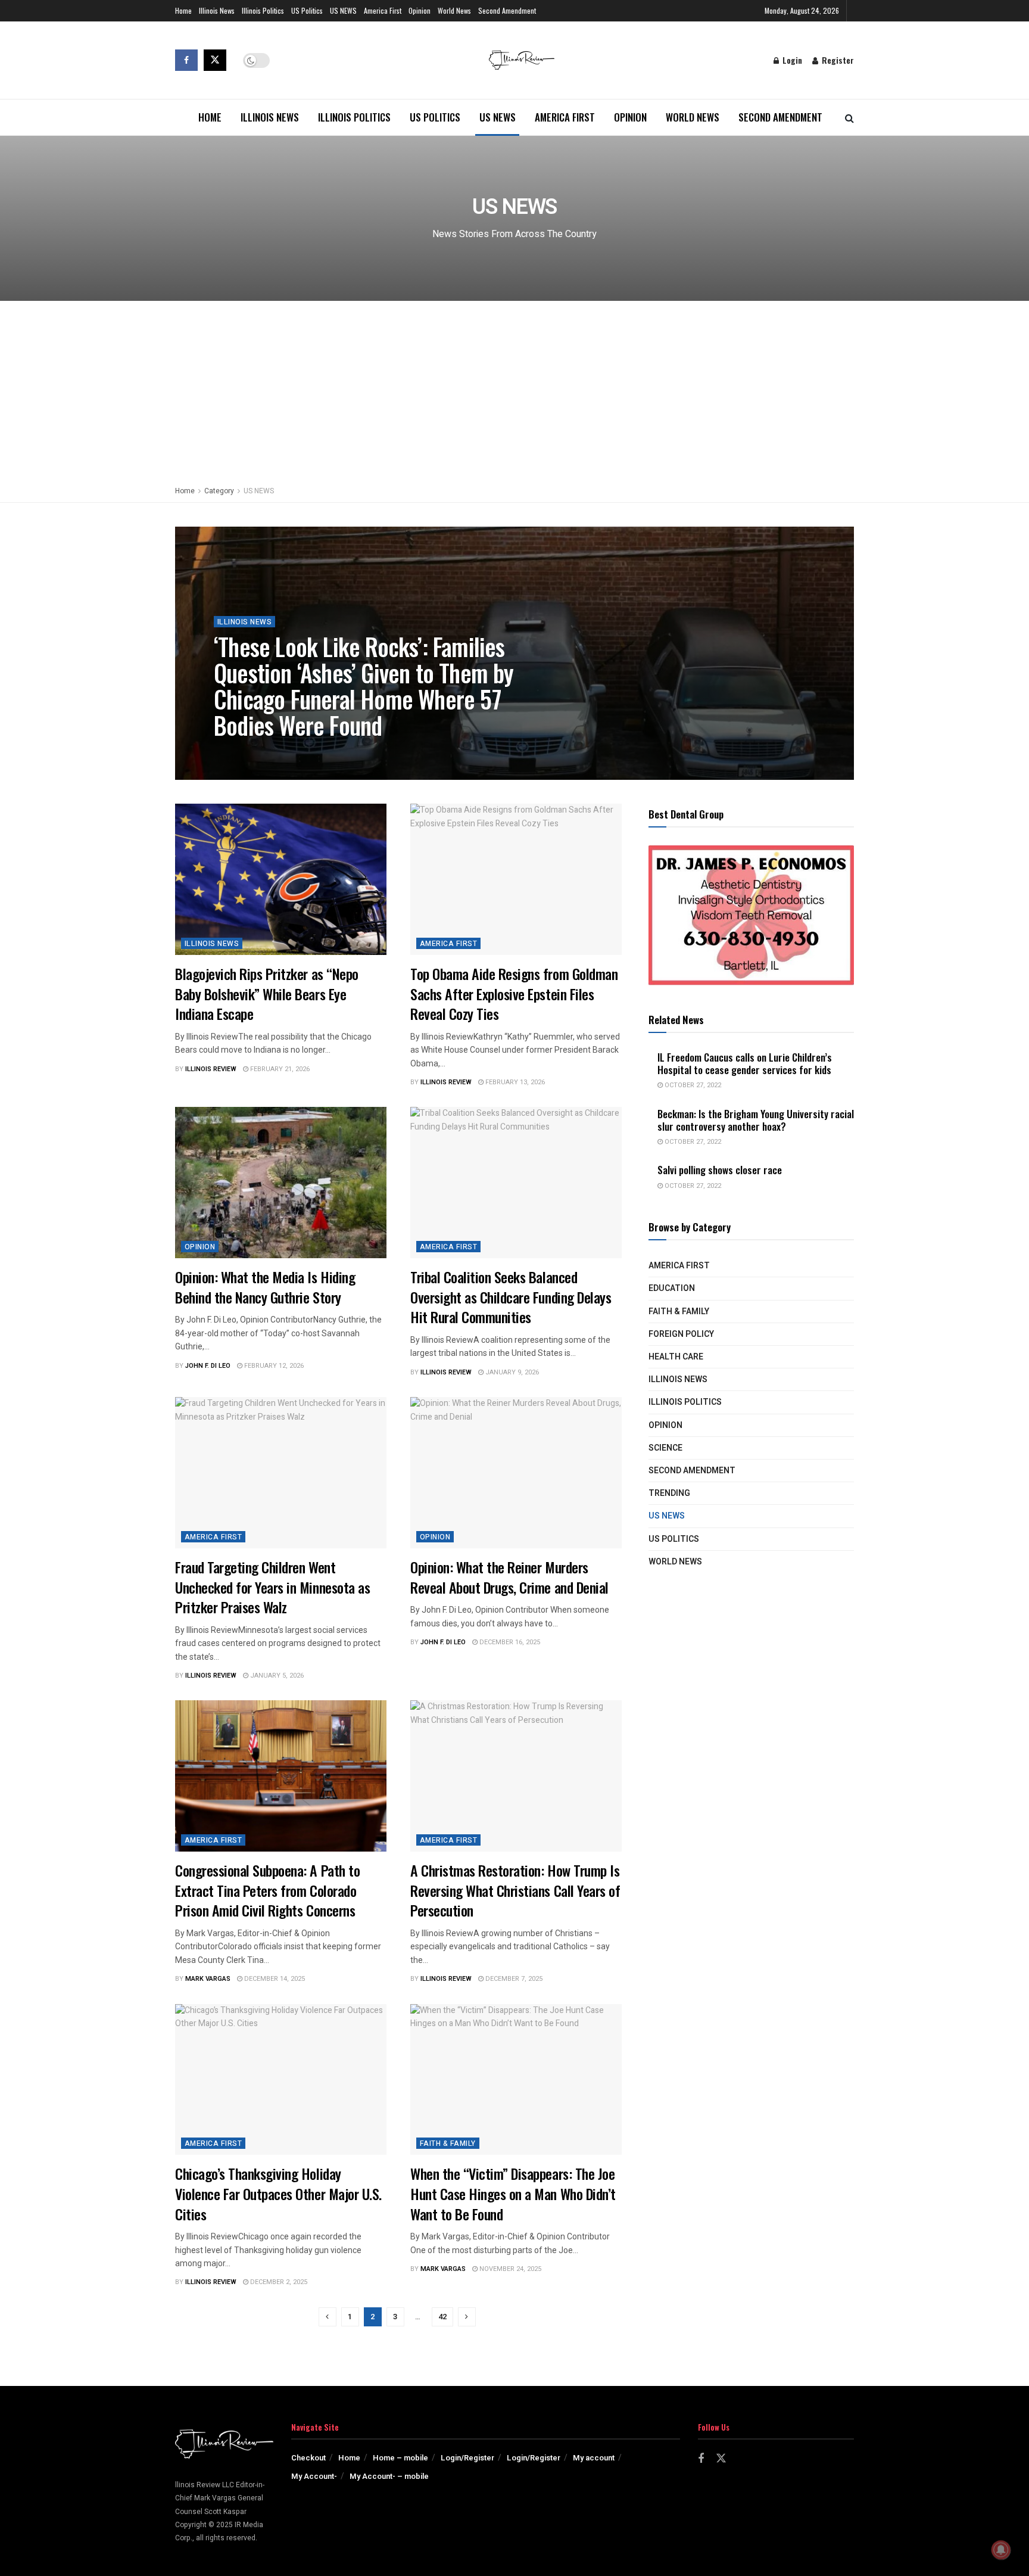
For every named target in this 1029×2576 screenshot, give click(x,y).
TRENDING (669, 1493)
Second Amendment (507, 10)
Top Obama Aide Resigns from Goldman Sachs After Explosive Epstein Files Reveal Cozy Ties (514, 993)
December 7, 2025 (513, 1979)
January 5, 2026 (276, 1676)
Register (837, 60)
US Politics (307, 10)
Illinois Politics (263, 10)
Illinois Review (250, 752)
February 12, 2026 (273, 1366)
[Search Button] (849, 117)
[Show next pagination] (467, 2317)
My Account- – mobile (389, 2476)
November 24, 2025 (509, 2269)
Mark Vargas (208, 1979)
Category (219, 491)
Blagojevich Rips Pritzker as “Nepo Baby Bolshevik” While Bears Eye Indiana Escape (267, 993)
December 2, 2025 (278, 2282)
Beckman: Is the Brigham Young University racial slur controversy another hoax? (756, 1120)
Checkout (308, 2458)
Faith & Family (448, 2143)
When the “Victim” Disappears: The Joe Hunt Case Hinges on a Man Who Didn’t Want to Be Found (513, 2193)
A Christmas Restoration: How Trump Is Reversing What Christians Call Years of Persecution (515, 1890)
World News (454, 10)
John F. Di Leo (208, 1366)
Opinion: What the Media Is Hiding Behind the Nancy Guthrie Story (265, 1287)
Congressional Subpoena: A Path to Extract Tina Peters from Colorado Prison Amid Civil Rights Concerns (267, 1890)
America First (383, 10)
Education (672, 1288)
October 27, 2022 (692, 1085)
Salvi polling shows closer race (720, 1170)
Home (183, 10)
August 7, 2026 (313, 752)
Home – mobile (400, 2458)
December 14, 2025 (274, 1979)
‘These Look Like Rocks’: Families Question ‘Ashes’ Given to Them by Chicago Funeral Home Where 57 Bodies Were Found (364, 686)
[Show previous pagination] (328, 2317)
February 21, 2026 (279, 1069)
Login (791, 60)
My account (594, 2458)
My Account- (314, 2476)
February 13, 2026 (514, 1082)
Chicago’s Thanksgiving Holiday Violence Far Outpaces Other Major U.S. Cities (278, 2193)
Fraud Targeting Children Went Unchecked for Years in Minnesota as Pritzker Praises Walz (272, 1587)
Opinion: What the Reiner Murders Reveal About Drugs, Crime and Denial (509, 1577)
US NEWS (343, 10)
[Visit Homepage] (522, 60)
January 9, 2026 (511, 1372)
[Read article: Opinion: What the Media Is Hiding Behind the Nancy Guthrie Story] (281, 1183)
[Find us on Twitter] (215, 60)
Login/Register (467, 2458)
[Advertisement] (514, 390)
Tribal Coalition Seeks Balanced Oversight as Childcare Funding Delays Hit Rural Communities (511, 1297)
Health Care (676, 1357)
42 (442, 2317)
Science (665, 1448)
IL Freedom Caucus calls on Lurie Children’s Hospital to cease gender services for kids (745, 1063)
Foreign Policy (681, 1334)
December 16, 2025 (509, 1642)
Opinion (420, 10)
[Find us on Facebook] (186, 60)
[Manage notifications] (1001, 2550)
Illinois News (217, 10)
